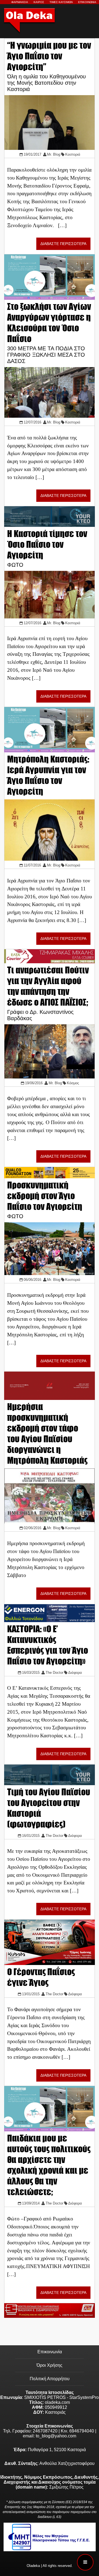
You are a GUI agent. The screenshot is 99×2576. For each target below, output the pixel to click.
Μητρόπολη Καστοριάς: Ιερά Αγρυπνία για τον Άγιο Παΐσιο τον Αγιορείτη (48, 775)
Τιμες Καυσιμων (61, 2)
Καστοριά (73, 154)
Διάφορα (75, 1673)
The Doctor (54, 1673)
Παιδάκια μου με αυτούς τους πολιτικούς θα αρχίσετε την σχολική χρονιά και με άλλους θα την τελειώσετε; (49, 2165)
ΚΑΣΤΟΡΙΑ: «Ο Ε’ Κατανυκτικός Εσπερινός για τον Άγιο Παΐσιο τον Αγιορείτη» (48, 1645)
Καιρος (39, 2)
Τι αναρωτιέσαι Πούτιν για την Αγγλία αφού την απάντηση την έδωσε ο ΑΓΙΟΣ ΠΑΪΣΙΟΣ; (48, 986)
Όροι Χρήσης (50, 2365)
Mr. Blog (54, 154)
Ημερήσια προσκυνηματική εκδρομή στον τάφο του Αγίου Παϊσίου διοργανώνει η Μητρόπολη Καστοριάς (47, 1433)
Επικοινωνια (87, 2)
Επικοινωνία (50, 2352)
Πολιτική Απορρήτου (50, 2379)
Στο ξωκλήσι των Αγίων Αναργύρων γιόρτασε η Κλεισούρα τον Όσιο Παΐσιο (49, 323)
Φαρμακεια (20, 2)
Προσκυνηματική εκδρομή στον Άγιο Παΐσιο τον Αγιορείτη (45, 1196)
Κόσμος (73, 1083)
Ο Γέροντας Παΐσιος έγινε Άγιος (41, 1977)
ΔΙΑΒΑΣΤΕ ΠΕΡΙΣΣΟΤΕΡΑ (63, 244)
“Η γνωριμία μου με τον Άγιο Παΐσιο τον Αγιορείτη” (49, 56)
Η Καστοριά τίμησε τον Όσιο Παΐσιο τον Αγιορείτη (47, 544)
